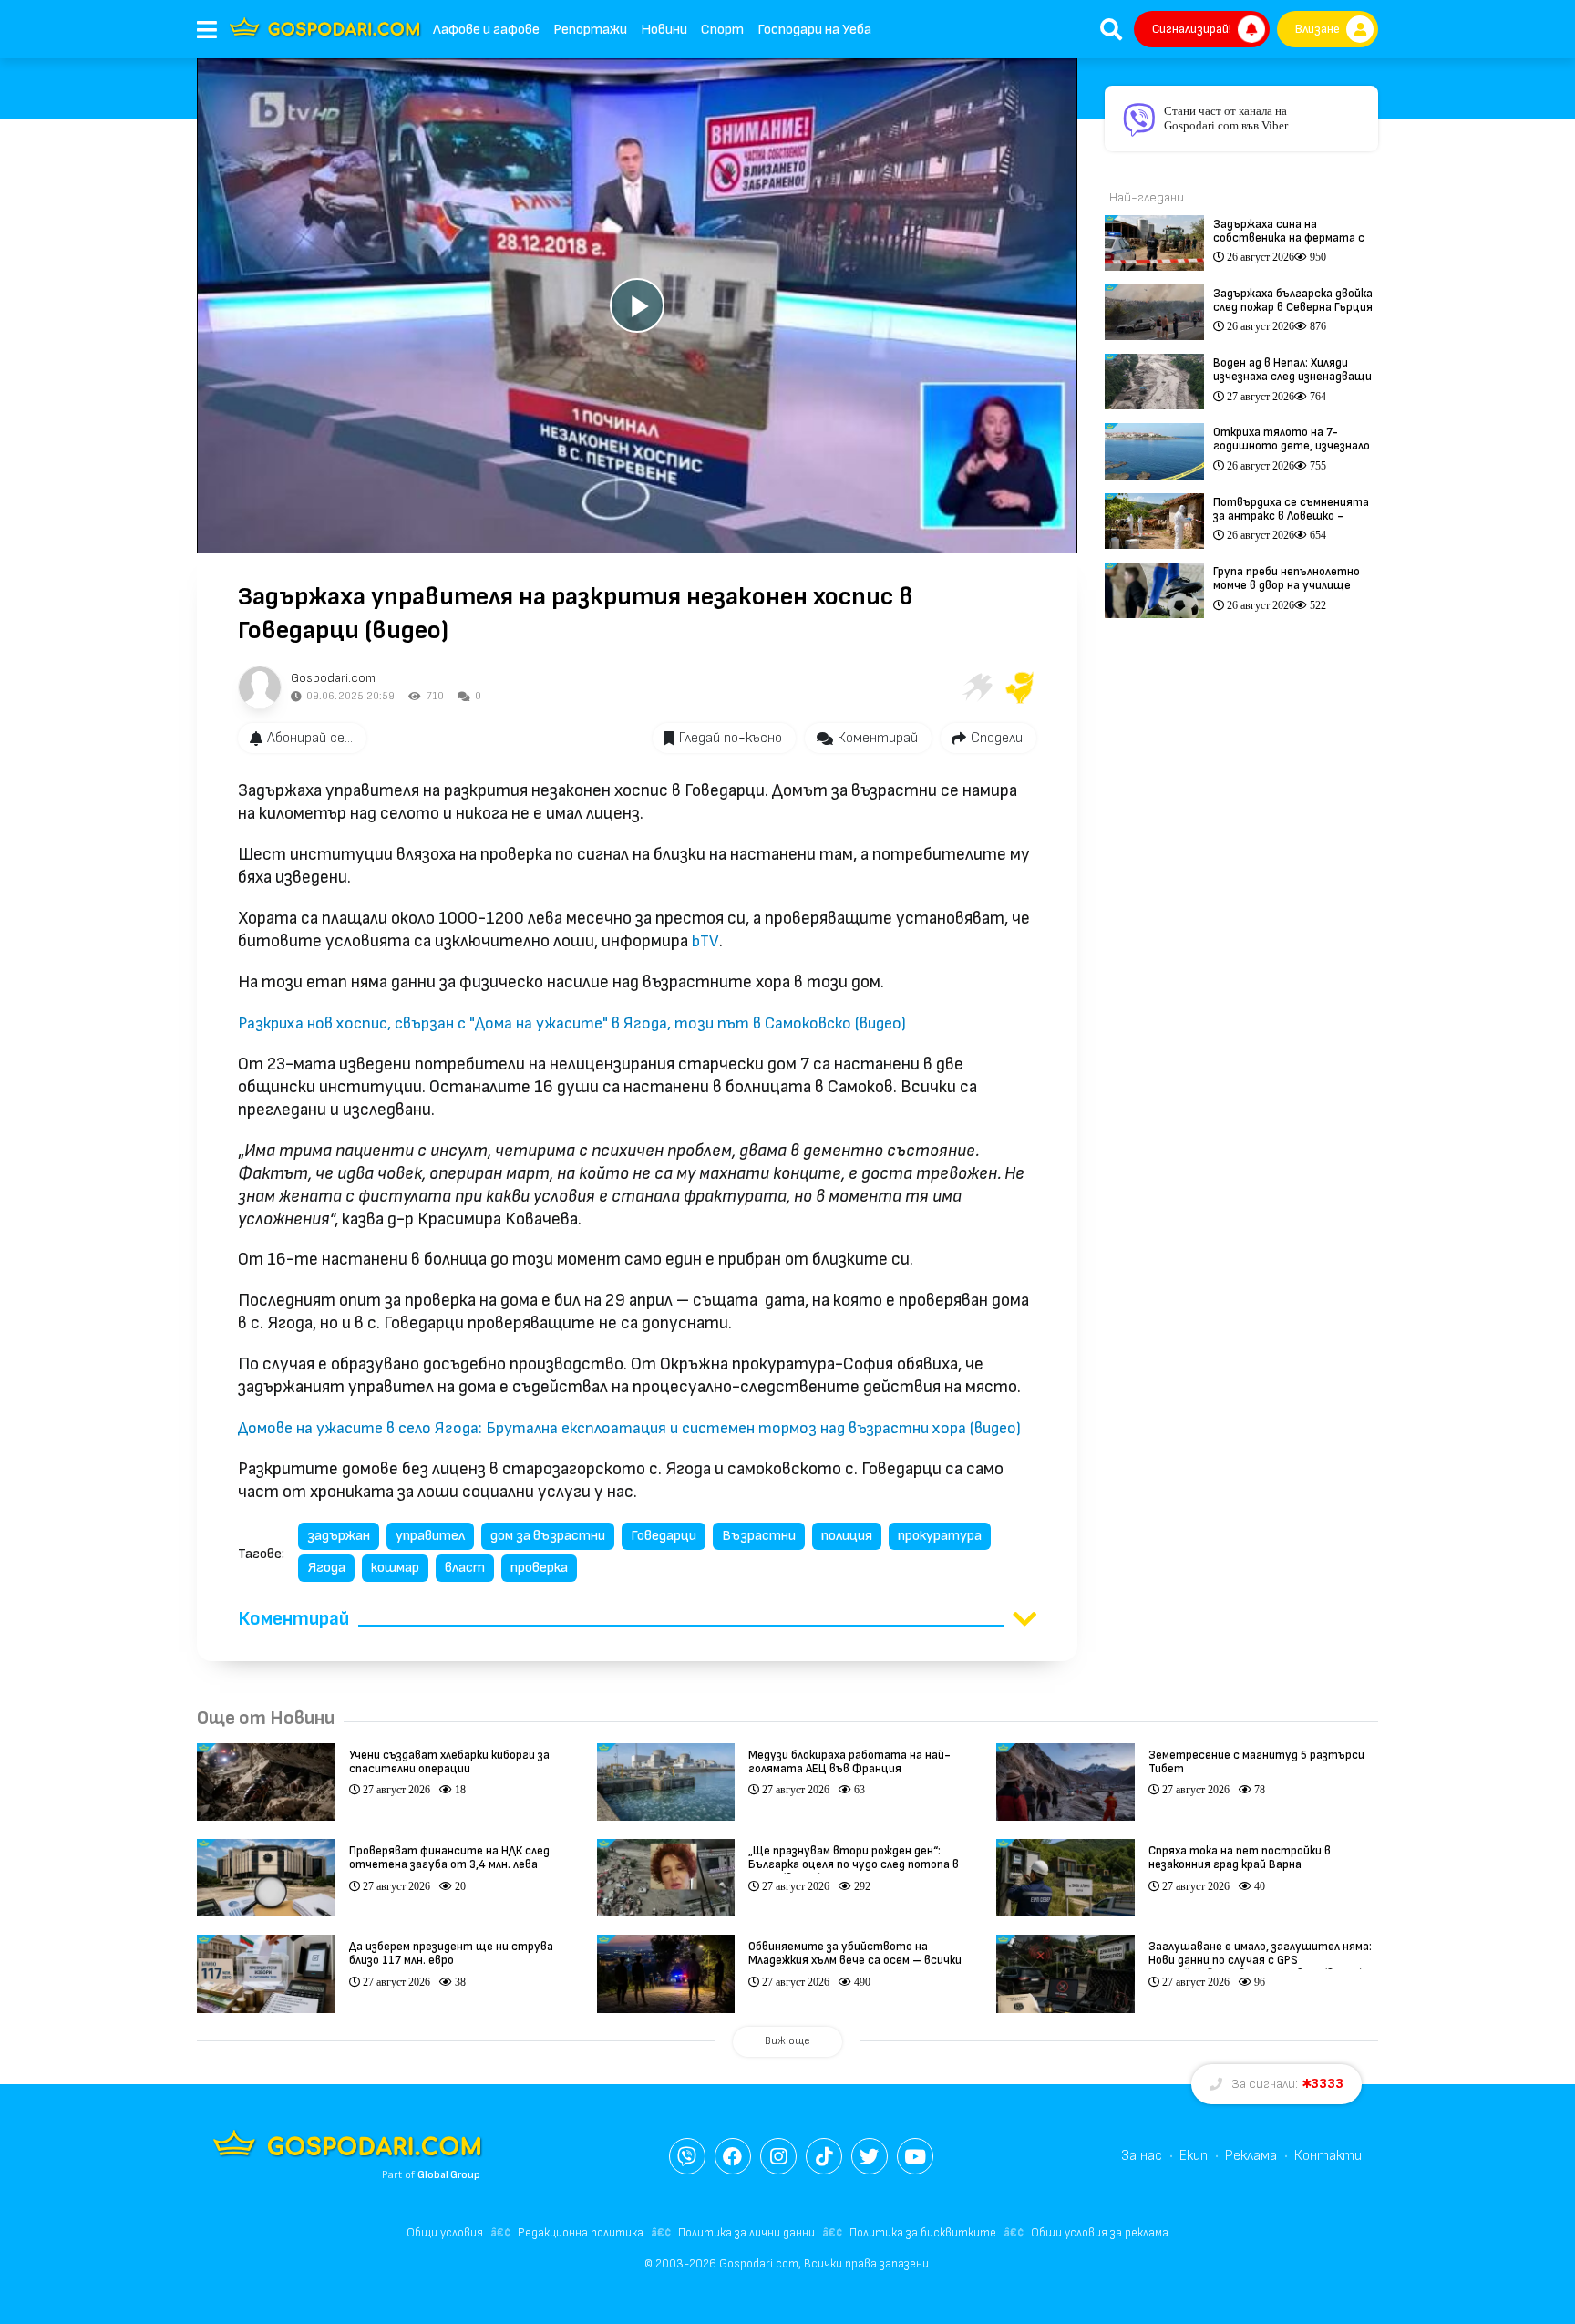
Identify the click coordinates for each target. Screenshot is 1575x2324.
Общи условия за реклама (1100, 2233)
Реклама (1251, 2156)
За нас (1142, 2156)
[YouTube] (915, 2156)
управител (430, 1536)
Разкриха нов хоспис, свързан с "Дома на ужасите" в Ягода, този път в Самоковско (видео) (572, 1023)
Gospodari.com (333, 678)
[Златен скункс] (1020, 687)
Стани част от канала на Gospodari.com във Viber (1226, 118)
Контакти (1328, 2156)
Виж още (787, 2041)
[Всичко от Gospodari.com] (260, 687)
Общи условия (445, 2233)
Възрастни (759, 1536)
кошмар (395, 1568)
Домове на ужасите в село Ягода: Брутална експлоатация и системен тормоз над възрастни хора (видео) (629, 1428)
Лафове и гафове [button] (486, 30)
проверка (539, 1568)
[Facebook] (733, 2156)
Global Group (449, 2175)
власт (465, 1568)
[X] (870, 2156)
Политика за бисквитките (923, 2233)
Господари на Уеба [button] (814, 30)
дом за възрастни (548, 1536)
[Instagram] (778, 2156)
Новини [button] (664, 30)
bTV (705, 941)
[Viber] (687, 2156)
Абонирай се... (310, 738)
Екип (1194, 2156)
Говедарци (664, 1536)
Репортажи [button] (590, 30)
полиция (847, 1536)
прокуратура (940, 1536)
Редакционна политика (581, 2233)
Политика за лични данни (746, 2233)
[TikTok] (824, 2156)
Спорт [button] (722, 30)
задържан (339, 1536)
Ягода (326, 1568)
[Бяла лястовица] (976, 687)
